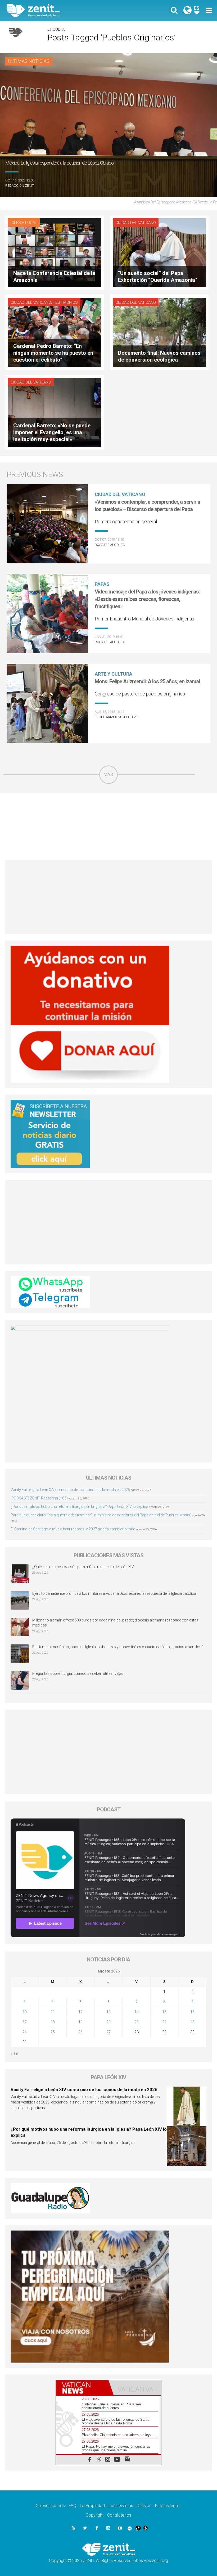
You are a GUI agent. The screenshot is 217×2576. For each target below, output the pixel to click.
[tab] (82, 2388)
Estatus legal (167, 2506)
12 (80, 2012)
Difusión (144, 2506)
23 (192, 2022)
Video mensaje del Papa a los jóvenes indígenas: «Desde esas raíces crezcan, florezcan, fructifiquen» (147, 599)
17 (25, 2022)
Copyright (95, 2515)
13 (108, 2012)
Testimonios (65, 302)
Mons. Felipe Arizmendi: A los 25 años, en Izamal (147, 681)
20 (108, 2022)
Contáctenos (119, 2515)
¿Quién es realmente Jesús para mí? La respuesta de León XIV (83, 1567)
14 (137, 2012)
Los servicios (121, 2506)
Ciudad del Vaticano (136, 223)
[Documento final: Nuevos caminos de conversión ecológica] (159, 332)
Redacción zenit (20, 186)
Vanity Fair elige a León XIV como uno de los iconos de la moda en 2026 (70, 1490)
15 (164, 2012)
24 (25, 2032)
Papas (102, 584)
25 (53, 2032)
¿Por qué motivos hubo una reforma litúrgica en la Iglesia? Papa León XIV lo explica (79, 1507)
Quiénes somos (50, 2506)
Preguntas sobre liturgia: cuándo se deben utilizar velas (78, 1673)
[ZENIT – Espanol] (61, 11)
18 (53, 2022)
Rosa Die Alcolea (110, 545)
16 (192, 2012)
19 (80, 2022)
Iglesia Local (24, 223)
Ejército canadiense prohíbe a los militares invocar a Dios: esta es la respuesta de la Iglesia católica (114, 1593)
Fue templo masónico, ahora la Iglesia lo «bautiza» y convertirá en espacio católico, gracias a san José (118, 1647)
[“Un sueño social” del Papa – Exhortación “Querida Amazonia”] (159, 252)
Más (108, 775)
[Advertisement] (108, 827)
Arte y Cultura (114, 674)
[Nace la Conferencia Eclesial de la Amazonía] (55, 252)
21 (137, 2022)
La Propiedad (92, 2506)
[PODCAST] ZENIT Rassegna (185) (39, 1498)
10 (25, 2012)
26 (80, 2032)
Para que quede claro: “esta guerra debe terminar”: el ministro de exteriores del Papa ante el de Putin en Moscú (101, 1515)
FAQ (72, 2506)
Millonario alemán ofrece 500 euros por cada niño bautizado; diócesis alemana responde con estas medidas (115, 1623)
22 (164, 2022)
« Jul (14, 2054)
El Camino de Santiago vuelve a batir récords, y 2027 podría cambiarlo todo (73, 1529)
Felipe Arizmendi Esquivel (117, 717)
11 (53, 2012)
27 (108, 2032)
